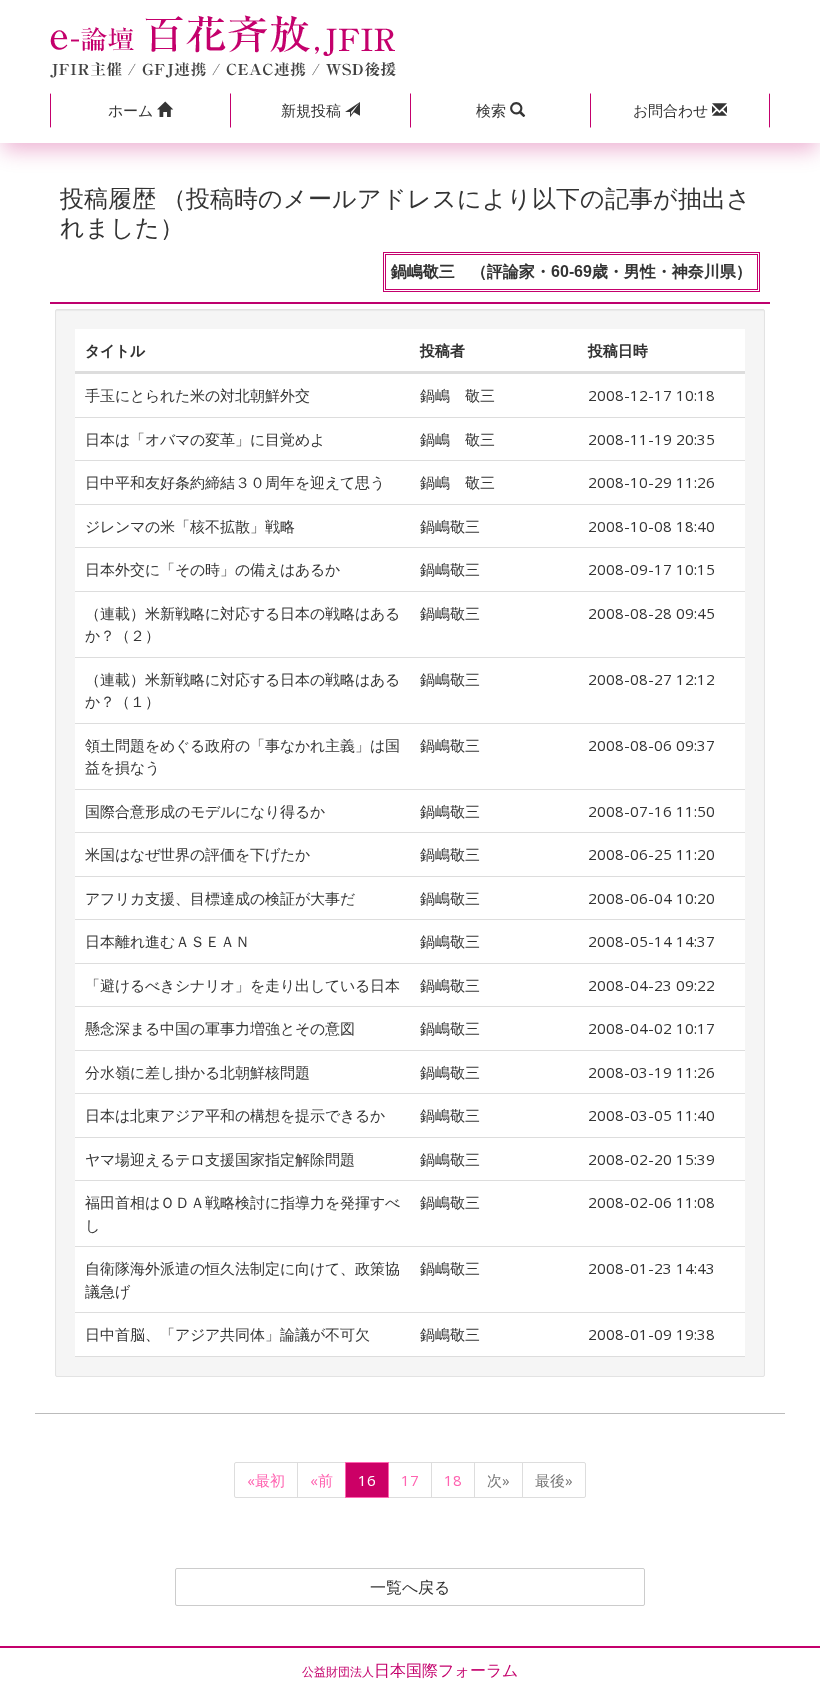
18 (453, 1480)
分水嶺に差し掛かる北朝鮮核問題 (197, 1072)
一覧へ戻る (410, 1587)
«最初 (266, 1480)
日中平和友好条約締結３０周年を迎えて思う (235, 482)
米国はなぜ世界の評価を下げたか (197, 854)
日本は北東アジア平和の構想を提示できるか (235, 1115)
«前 (321, 1480)
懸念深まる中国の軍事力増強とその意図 (220, 1028)
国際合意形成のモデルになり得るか (205, 811)
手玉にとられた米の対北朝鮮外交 (197, 395)
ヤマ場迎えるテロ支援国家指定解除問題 (220, 1159)
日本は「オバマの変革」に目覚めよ (205, 439)
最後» (554, 1480)
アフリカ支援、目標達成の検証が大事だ (220, 898)
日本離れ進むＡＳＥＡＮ (167, 941)
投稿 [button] (313, 110)
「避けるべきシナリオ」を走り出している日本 (242, 985)
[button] (140, 110)
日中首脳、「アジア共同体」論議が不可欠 (227, 1334)
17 (410, 1480)
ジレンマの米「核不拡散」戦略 (190, 526)
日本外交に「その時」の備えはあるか (212, 569)
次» (498, 1480)
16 (367, 1480)
